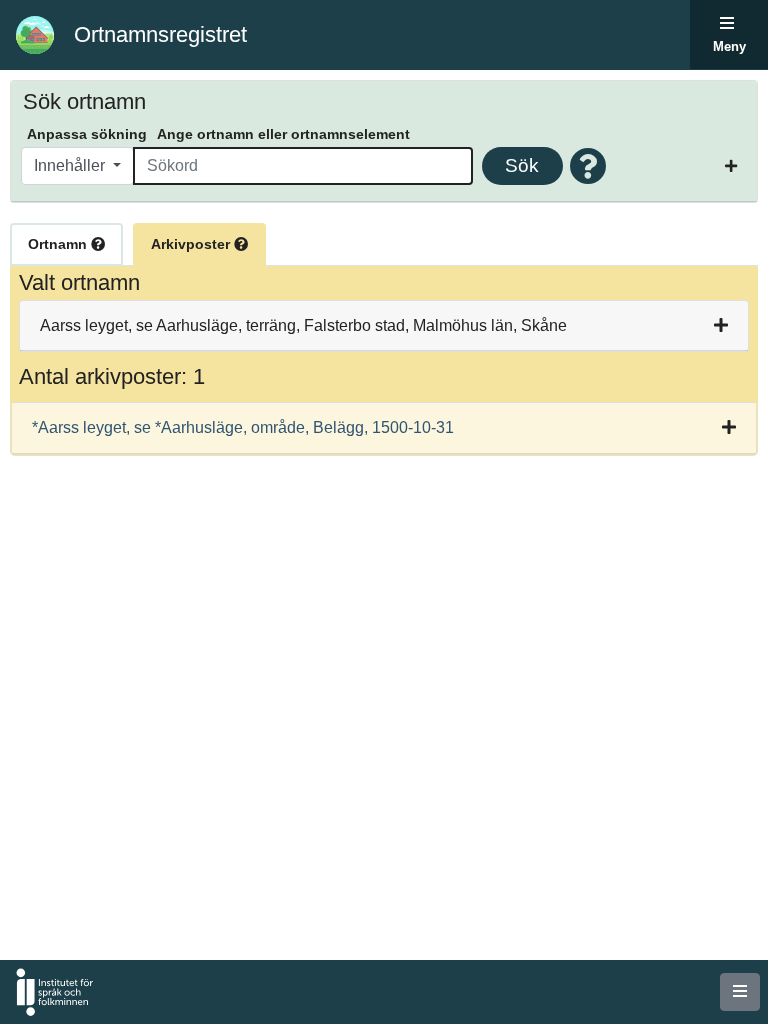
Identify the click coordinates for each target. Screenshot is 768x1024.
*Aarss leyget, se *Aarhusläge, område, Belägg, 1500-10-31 (243, 427)
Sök (522, 165)
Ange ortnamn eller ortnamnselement (283, 134)
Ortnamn (59, 244)
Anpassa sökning (87, 134)
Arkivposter (192, 244)
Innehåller (71, 165)
